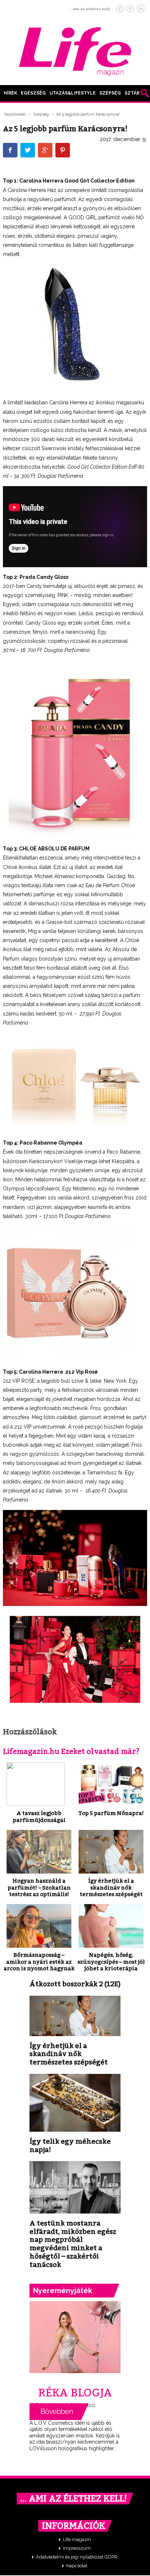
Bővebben (59, 2412)
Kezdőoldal (15, 114)
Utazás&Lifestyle (73, 93)
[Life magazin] (75, 50)
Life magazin (77, 2539)
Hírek (10, 93)
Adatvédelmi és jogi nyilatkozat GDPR (77, 2557)
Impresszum (77, 2548)
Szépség (110, 93)
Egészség (33, 93)
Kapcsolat (77, 2566)
